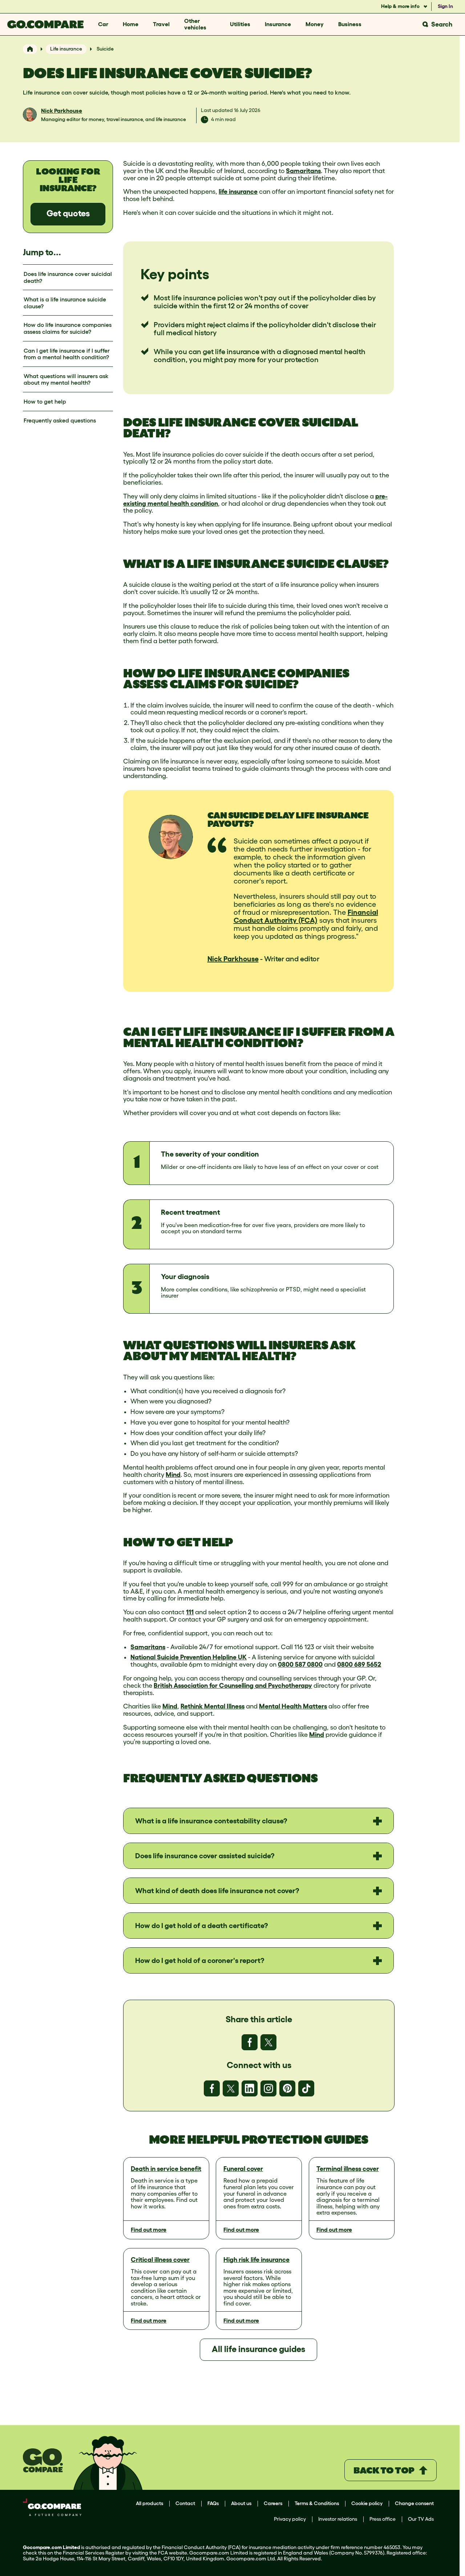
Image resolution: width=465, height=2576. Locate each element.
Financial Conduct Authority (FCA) (306, 916)
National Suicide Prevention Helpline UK (189, 1657)
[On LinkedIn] (250, 2088)
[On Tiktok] (306, 2088)
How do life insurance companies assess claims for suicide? (68, 328)
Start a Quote (342, 2390)
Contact (185, 2503)
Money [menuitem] (315, 24)
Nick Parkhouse (62, 111)
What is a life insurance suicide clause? (65, 303)
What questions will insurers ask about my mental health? (66, 379)
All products (149, 2503)
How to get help (45, 401)
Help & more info (401, 6)
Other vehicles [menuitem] (195, 24)
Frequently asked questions (60, 420)
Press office (383, 2519)
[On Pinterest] (287, 2088)
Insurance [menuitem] (278, 24)
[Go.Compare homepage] (45, 24)
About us (241, 2503)
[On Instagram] (268, 2088)
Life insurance (66, 49)
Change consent (414, 2503)
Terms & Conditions (317, 2503)
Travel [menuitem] (161, 24)
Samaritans (303, 171)
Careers (273, 2503)
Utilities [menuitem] (240, 24)
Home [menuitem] (131, 24)
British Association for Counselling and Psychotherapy (233, 1686)
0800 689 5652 (359, 1664)
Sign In (445, 6)
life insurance (238, 192)
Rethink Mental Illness (213, 1706)
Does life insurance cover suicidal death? (68, 277)
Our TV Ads (421, 2519)
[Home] (30, 49)
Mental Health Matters (293, 1706)
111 (190, 1612)
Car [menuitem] (103, 24)
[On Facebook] (250, 2042)
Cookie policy (367, 2503)
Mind (173, 1475)
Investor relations (338, 2519)
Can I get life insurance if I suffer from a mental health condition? (67, 354)
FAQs (213, 2503)
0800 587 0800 (300, 1664)
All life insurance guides (258, 2349)
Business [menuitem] (350, 24)
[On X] (268, 2042)
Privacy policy (290, 2519)
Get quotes (68, 213)
